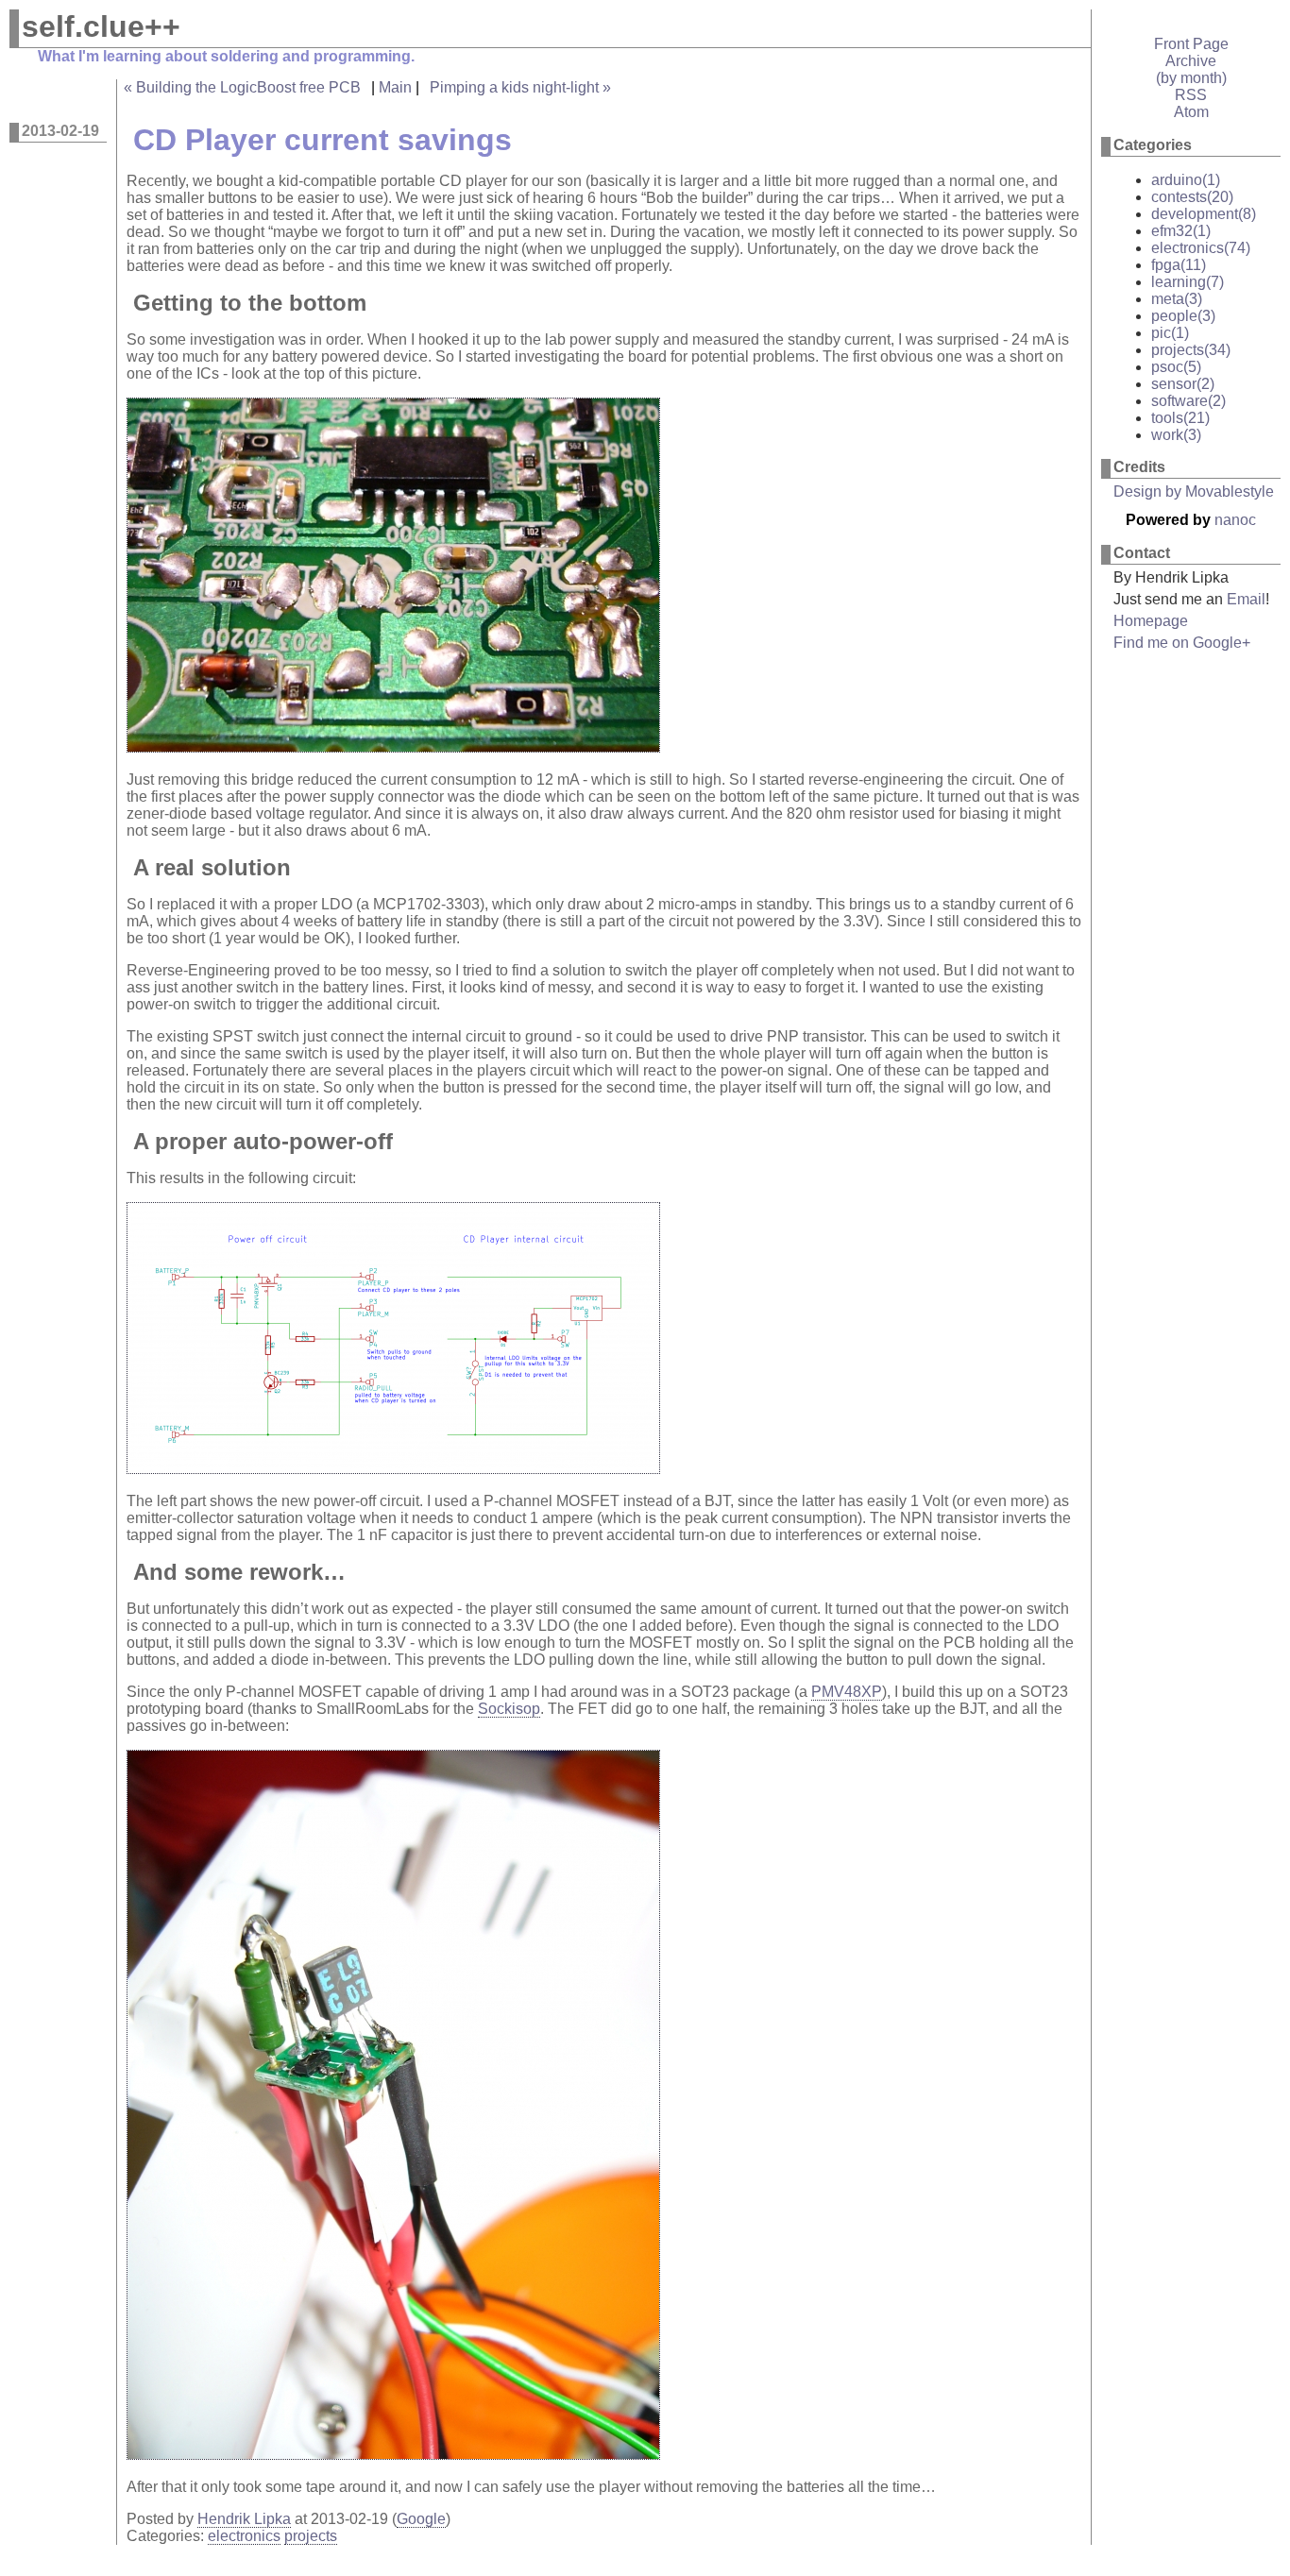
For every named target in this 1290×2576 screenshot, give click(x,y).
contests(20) (1192, 197)
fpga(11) (1179, 265)
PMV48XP (847, 1692)
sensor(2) (1183, 384)
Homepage (1151, 621)
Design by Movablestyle (1194, 491)
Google (421, 2519)
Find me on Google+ (1182, 643)
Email (1246, 599)
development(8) (1204, 214)
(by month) (1191, 78)
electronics (244, 2536)
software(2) (1188, 401)
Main (395, 87)
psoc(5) (1176, 367)
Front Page (1191, 44)
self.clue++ (101, 26)
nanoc (1235, 520)
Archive (1191, 61)
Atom (1191, 112)
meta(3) (1177, 299)
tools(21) (1180, 418)
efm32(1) (1181, 231)
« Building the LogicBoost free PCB (242, 87)
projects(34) (1191, 350)
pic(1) (1170, 333)
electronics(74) (1201, 248)
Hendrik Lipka (244, 2519)
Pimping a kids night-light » (520, 87)
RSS (1191, 95)
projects (311, 2536)
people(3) (1183, 316)
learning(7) (1188, 282)
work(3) (1176, 435)
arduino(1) (1186, 180)
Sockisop (509, 1709)
